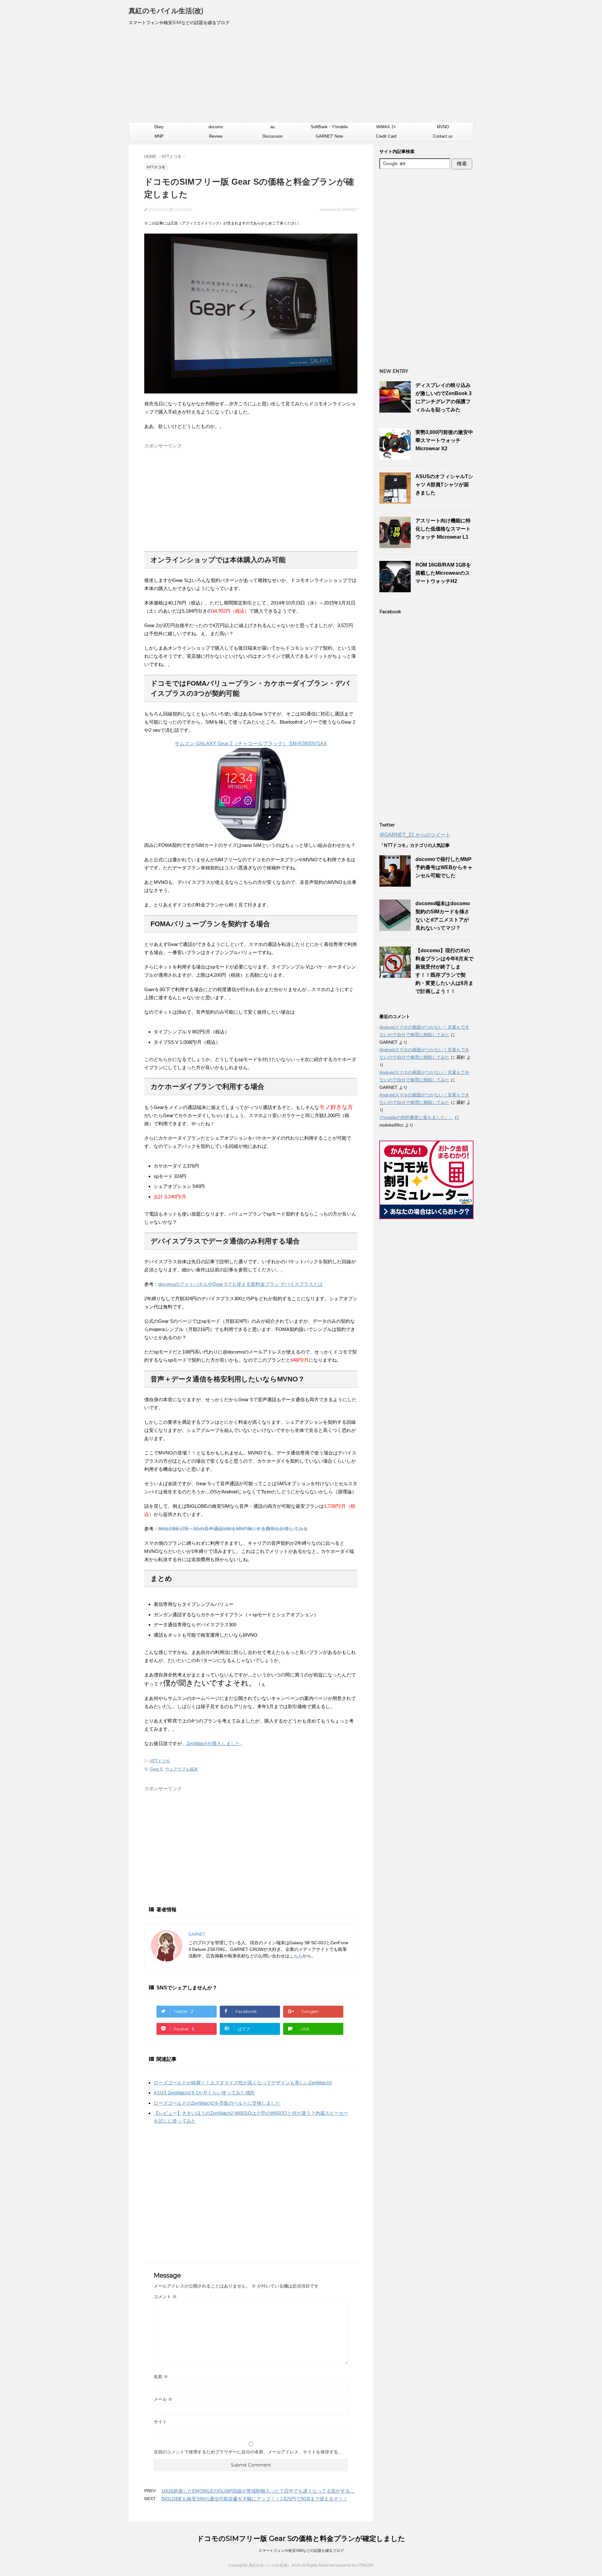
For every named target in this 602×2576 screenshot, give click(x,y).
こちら (296, 1956)
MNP (159, 136)
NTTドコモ (160, 1761)
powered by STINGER (355, 2565)
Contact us (443, 136)
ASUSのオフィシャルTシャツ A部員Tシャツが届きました (444, 485)
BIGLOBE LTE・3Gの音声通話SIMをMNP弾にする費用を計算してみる (233, 1529)
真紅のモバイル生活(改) (166, 11)
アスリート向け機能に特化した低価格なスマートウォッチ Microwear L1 (443, 529)
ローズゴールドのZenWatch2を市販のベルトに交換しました (217, 2103)
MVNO (443, 127)
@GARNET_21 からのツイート (415, 835)
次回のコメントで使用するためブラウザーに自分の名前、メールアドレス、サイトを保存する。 (248, 2452)
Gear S (156, 1769)
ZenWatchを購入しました (213, 1743)
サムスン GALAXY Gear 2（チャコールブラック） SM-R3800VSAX (251, 744)
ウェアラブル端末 (182, 1769)
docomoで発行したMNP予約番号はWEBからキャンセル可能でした (444, 867)
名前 (161, 2377)
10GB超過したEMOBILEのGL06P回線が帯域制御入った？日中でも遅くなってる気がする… (258, 2491)
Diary (159, 127)
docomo (216, 127)
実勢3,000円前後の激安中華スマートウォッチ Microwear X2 (444, 440)
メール (163, 2399)
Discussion (272, 136)
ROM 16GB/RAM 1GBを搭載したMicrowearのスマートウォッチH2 (443, 573)
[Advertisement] (301, 77)
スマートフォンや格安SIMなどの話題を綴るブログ (301, 2551)
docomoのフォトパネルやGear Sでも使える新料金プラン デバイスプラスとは (240, 1284)
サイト (160, 2422)
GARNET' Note (329, 136)
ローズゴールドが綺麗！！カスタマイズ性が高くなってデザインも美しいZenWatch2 (243, 2083)
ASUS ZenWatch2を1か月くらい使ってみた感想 (204, 2093)
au (272, 127)
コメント (165, 2297)
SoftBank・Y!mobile (329, 127)
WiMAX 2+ (386, 127)
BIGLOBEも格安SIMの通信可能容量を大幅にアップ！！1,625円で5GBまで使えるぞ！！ (255, 2499)
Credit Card (386, 136)
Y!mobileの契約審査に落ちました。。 (417, 1117)
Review (216, 136)
